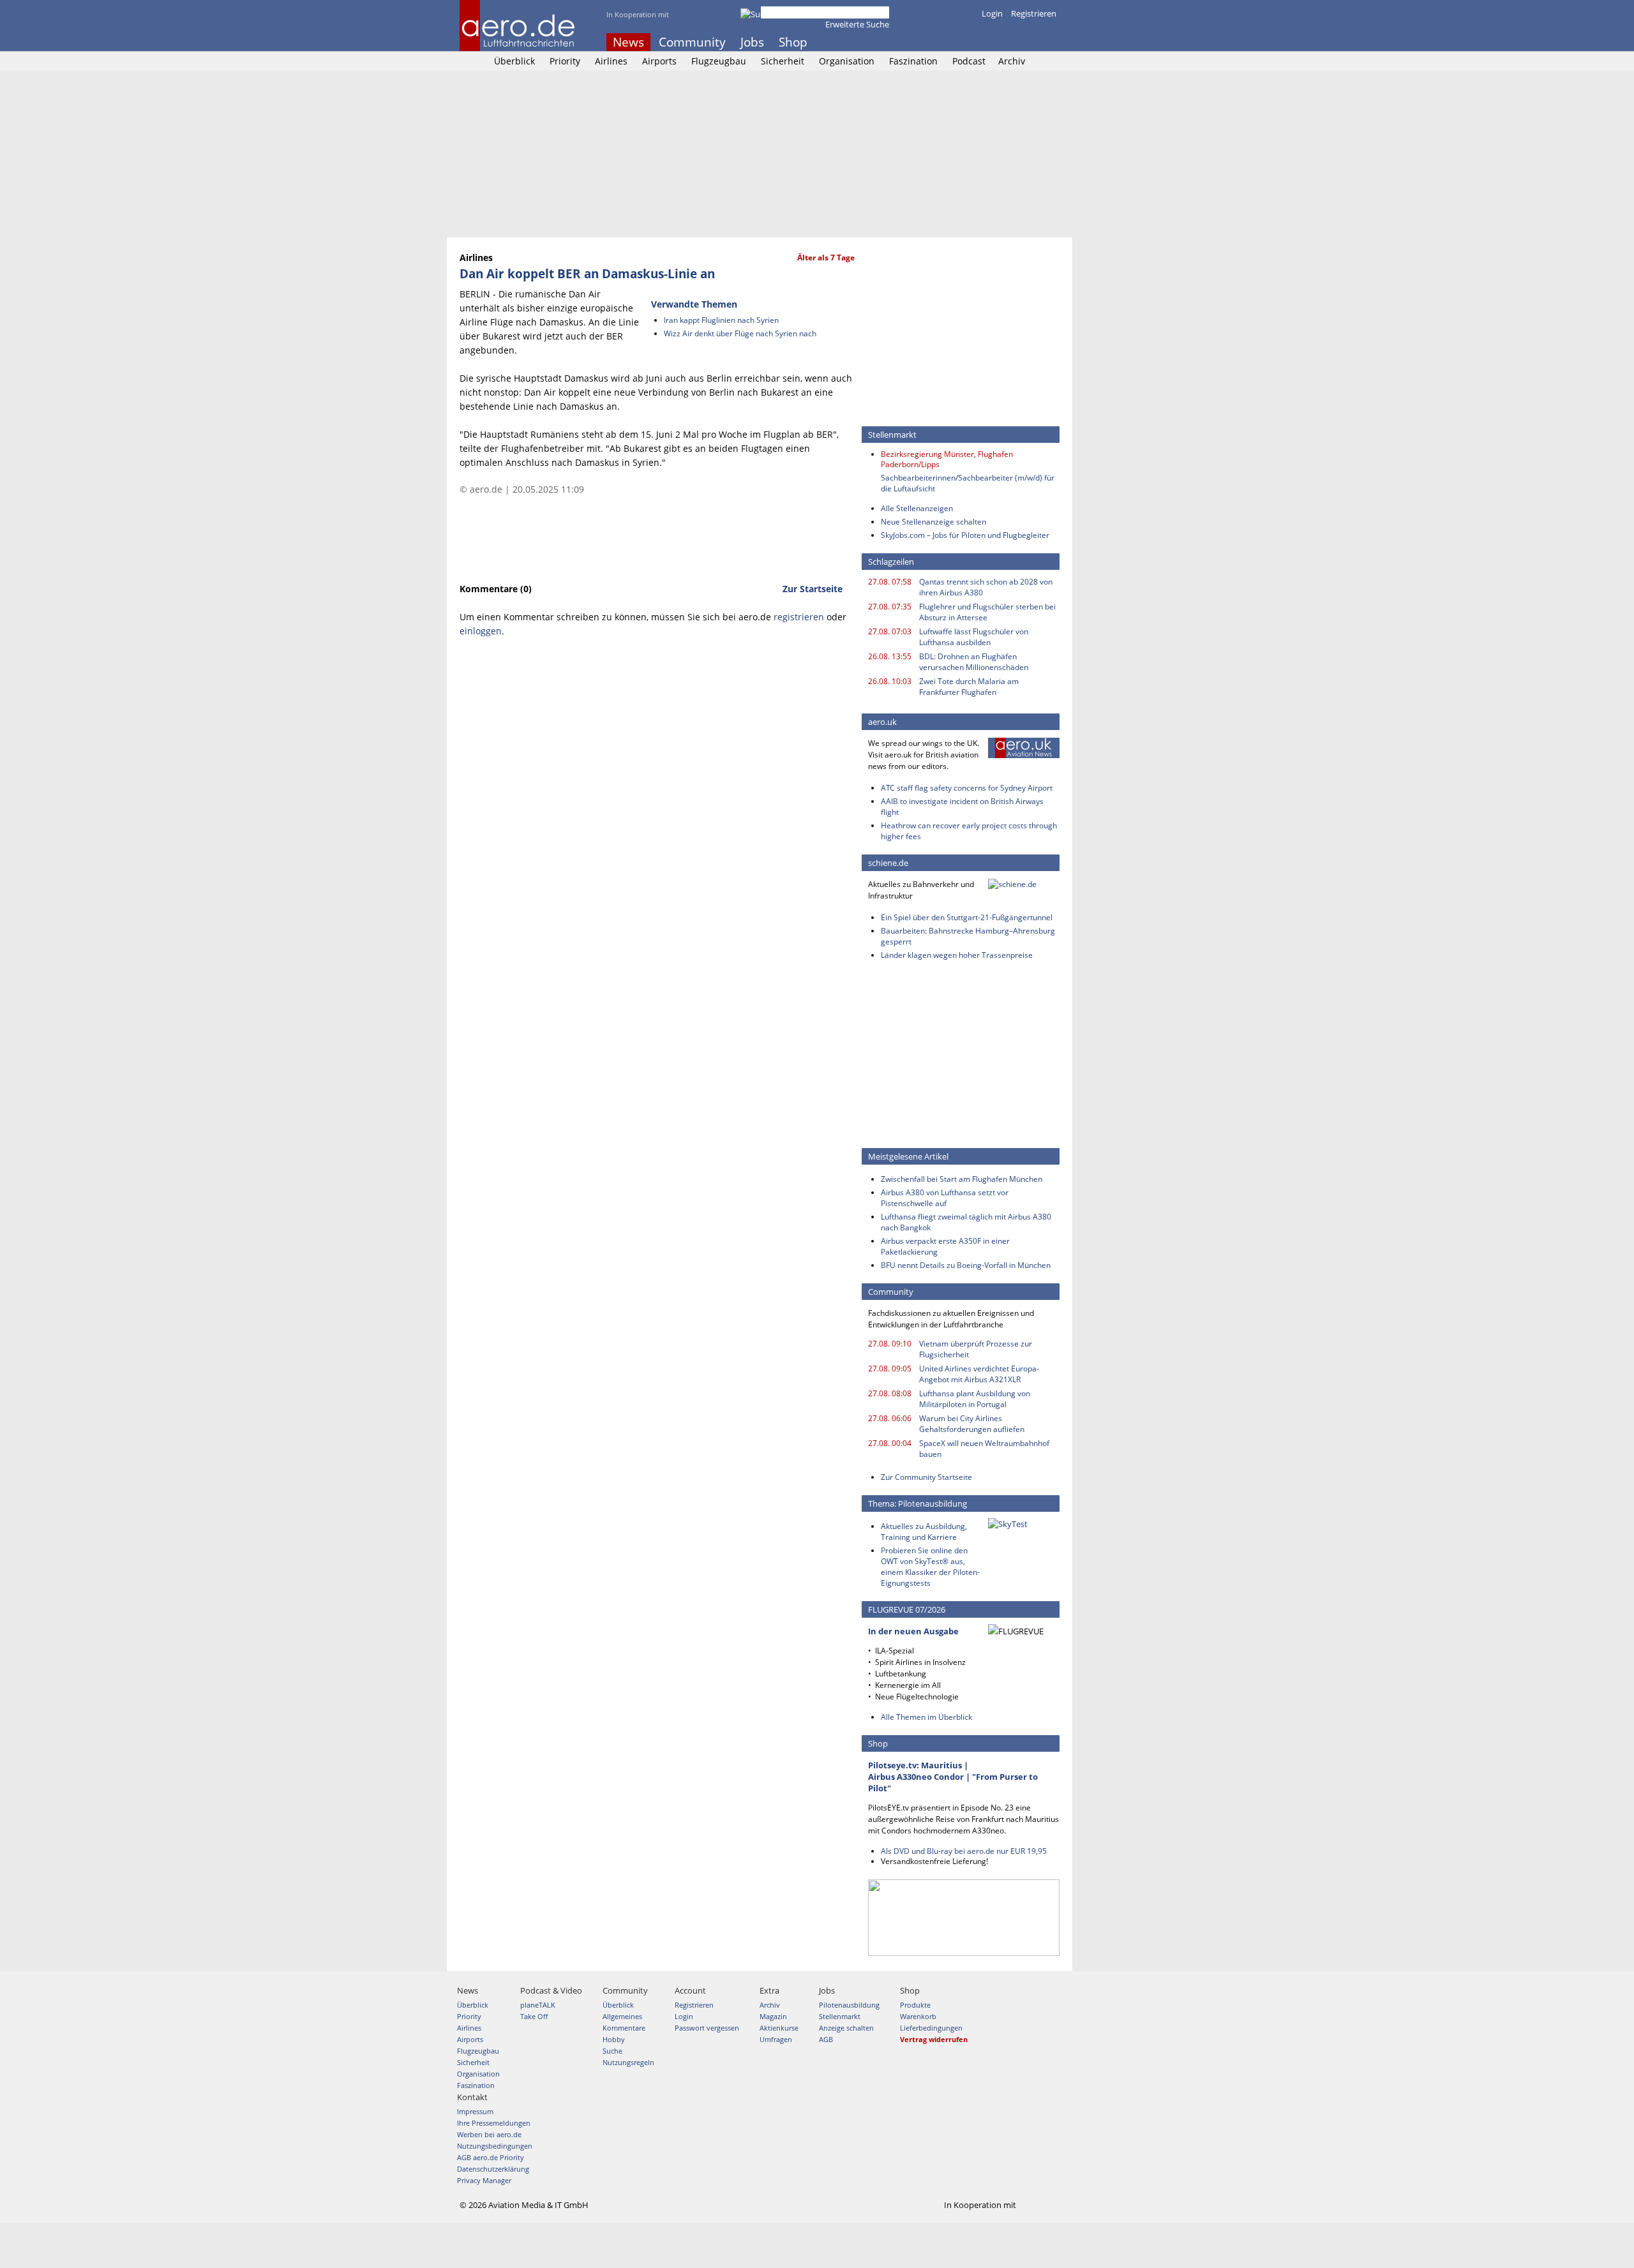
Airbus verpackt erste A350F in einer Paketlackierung (945, 1246)
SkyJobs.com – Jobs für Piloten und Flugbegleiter (965, 535)
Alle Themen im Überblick (926, 1717)
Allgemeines (622, 2016)
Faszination (913, 61)
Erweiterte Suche (857, 24)
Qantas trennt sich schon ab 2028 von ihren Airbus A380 (986, 587)
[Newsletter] (1052, 42)
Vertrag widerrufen (934, 2039)
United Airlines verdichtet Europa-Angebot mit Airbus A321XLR (979, 1374)
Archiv (1012, 61)
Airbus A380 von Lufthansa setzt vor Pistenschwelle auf (945, 1198)
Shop (793, 42)
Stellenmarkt (840, 2016)
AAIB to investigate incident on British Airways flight (962, 807)
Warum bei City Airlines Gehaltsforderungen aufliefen (972, 1424)
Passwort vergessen (707, 2028)
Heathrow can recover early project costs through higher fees (969, 831)
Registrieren (1034, 13)
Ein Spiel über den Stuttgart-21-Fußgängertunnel (967, 917)
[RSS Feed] (1035, 42)
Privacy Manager (484, 2180)
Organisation (847, 61)
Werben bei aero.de (489, 2134)
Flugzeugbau (719, 61)
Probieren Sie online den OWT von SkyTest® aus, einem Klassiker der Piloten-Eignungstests (930, 1567)
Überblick (514, 61)
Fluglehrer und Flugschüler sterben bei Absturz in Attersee (987, 612)
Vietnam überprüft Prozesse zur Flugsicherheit (976, 1349)
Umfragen (776, 2039)
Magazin (773, 2016)
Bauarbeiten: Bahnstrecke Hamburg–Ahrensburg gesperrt (968, 936)
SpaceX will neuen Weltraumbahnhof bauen (984, 1449)
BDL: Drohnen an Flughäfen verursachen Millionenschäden (974, 662)
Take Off (534, 2016)
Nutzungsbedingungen (495, 2146)
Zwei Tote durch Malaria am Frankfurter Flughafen (969, 687)
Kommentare (624, 2028)
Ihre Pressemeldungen (494, 2123)
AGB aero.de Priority (491, 2157)
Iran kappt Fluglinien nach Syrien (721, 320)
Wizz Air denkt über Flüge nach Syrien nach (740, 333)
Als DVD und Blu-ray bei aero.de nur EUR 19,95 (964, 1851)
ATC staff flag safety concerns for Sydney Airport (967, 788)
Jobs (752, 42)
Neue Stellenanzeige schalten (933, 522)
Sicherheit (783, 61)
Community (692, 42)
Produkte (915, 2005)
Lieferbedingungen (931, 2028)
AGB (826, 2039)
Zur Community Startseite (926, 1477)
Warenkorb (918, 2016)
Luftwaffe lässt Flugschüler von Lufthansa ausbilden (974, 637)
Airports (659, 61)
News (628, 42)
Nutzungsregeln (628, 2062)
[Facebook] (1000, 42)
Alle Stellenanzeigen (917, 508)
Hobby (614, 2039)
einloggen (481, 631)
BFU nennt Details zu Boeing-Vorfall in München (966, 1265)
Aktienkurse (779, 2028)
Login (992, 13)
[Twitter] (1017, 42)
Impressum (475, 2111)
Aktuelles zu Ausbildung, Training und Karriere (924, 1532)
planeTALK (538, 2005)
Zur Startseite (813, 589)
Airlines (611, 61)
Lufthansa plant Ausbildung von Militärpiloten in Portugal (975, 1399)
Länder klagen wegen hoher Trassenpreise (957, 955)
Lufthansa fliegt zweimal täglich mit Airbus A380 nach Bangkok (966, 1222)
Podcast (969, 61)
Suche (612, 2051)
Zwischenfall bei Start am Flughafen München (962, 1179)
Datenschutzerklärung (493, 2169)
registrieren (799, 617)
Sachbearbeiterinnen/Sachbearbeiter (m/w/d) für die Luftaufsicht (968, 483)
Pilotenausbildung (849, 2005)
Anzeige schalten (846, 2028)
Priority (565, 61)
